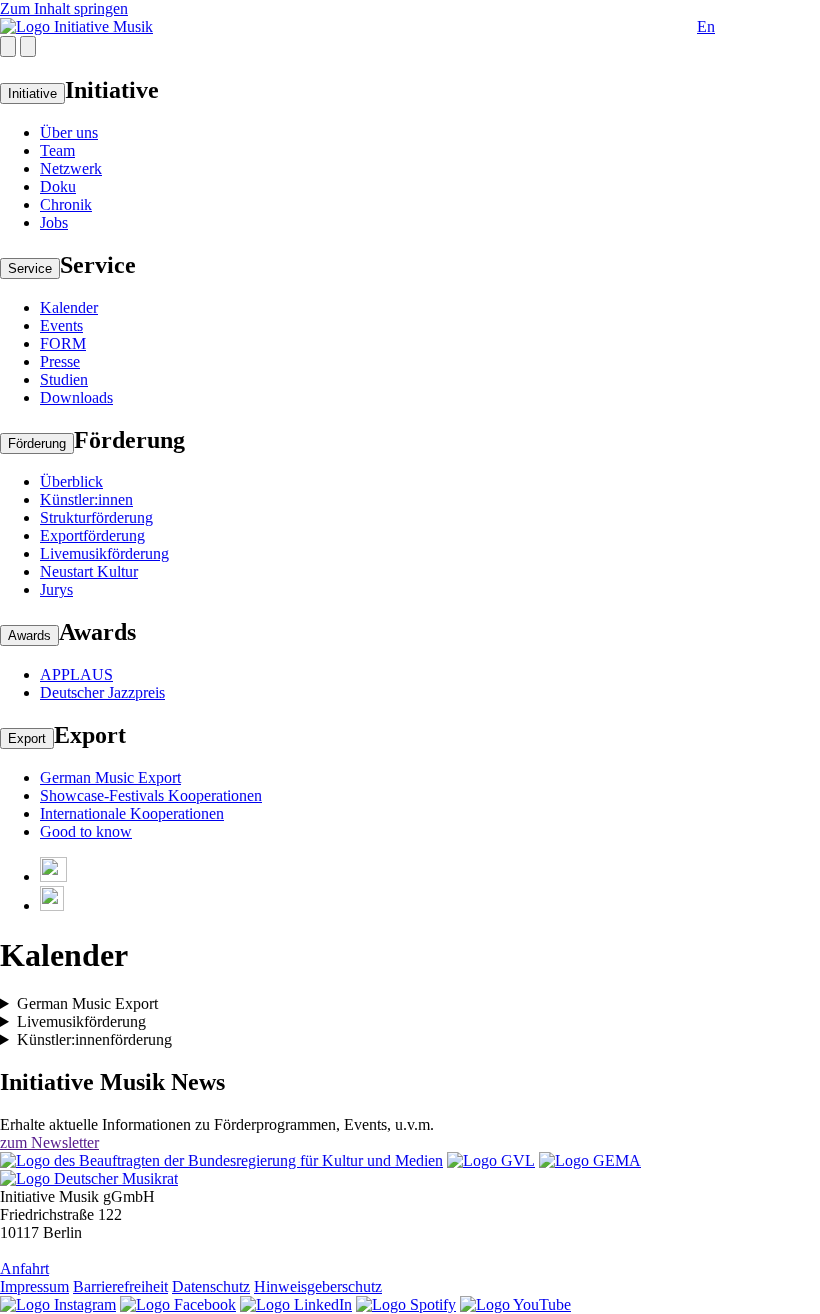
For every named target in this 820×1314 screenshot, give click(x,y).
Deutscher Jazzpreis (102, 692)
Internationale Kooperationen (132, 813)
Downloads (76, 397)
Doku (58, 186)
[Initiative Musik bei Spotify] (406, 1304)
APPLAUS (76, 674)
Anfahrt (24, 1268)
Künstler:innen (86, 499)
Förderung (37, 443)
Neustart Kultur (89, 571)
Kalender (69, 307)
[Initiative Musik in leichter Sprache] (53, 876)
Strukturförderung (96, 517)
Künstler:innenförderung (94, 1039)
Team (57, 150)
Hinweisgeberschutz (318, 1286)
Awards (29, 635)
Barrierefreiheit (120, 1286)
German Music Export (110, 777)
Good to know (86, 831)
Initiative (32, 93)
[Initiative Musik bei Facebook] (178, 1304)
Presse (60, 361)
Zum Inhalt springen (64, 8)
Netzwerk (71, 168)
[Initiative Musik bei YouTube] (515, 1304)
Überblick (71, 481)
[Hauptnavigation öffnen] (8, 46)
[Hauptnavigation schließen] (28, 46)
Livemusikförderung (104, 553)
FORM (63, 343)
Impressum (34, 1286)
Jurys (56, 589)
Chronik (66, 204)
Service (30, 268)
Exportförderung (92, 535)
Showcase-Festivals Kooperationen (151, 795)
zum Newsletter (49, 1142)
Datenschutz (211, 1286)
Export (27, 738)
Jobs (54, 222)
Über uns (69, 132)
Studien (64, 379)
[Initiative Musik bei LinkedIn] (296, 1304)
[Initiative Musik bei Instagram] (58, 1304)
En (706, 26)
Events (61, 325)
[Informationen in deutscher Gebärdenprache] (52, 905)
